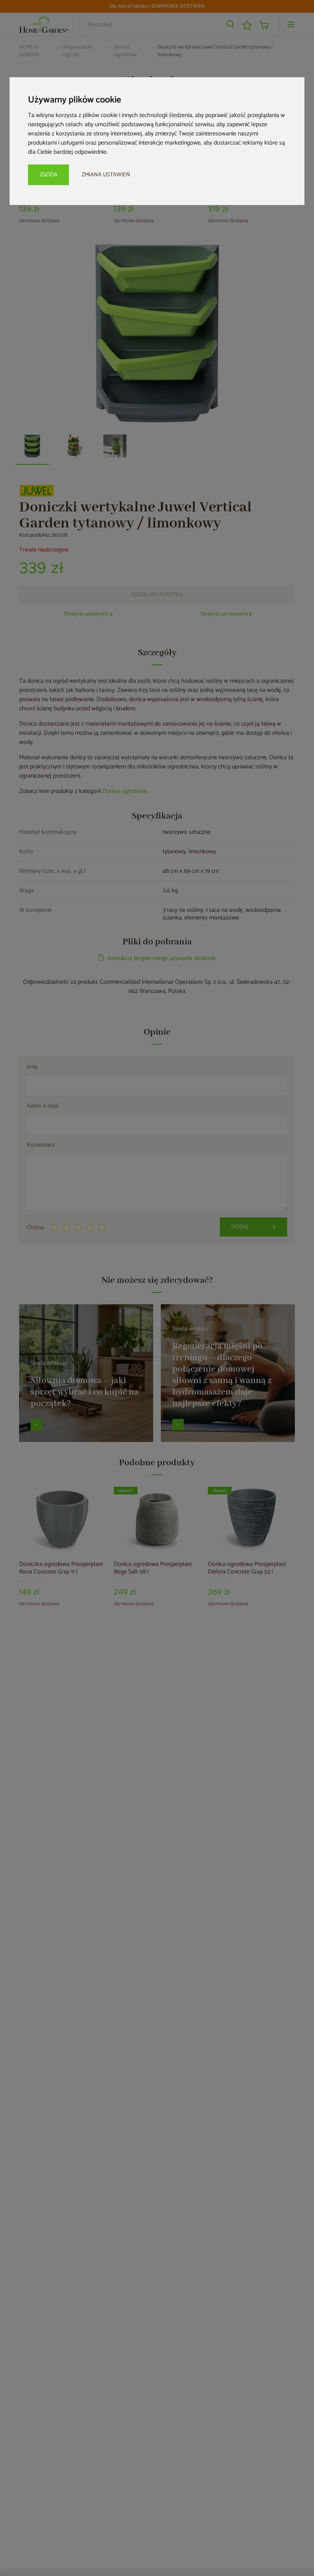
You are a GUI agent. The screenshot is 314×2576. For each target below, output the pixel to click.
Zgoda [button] (48, 175)
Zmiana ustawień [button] (106, 175)
